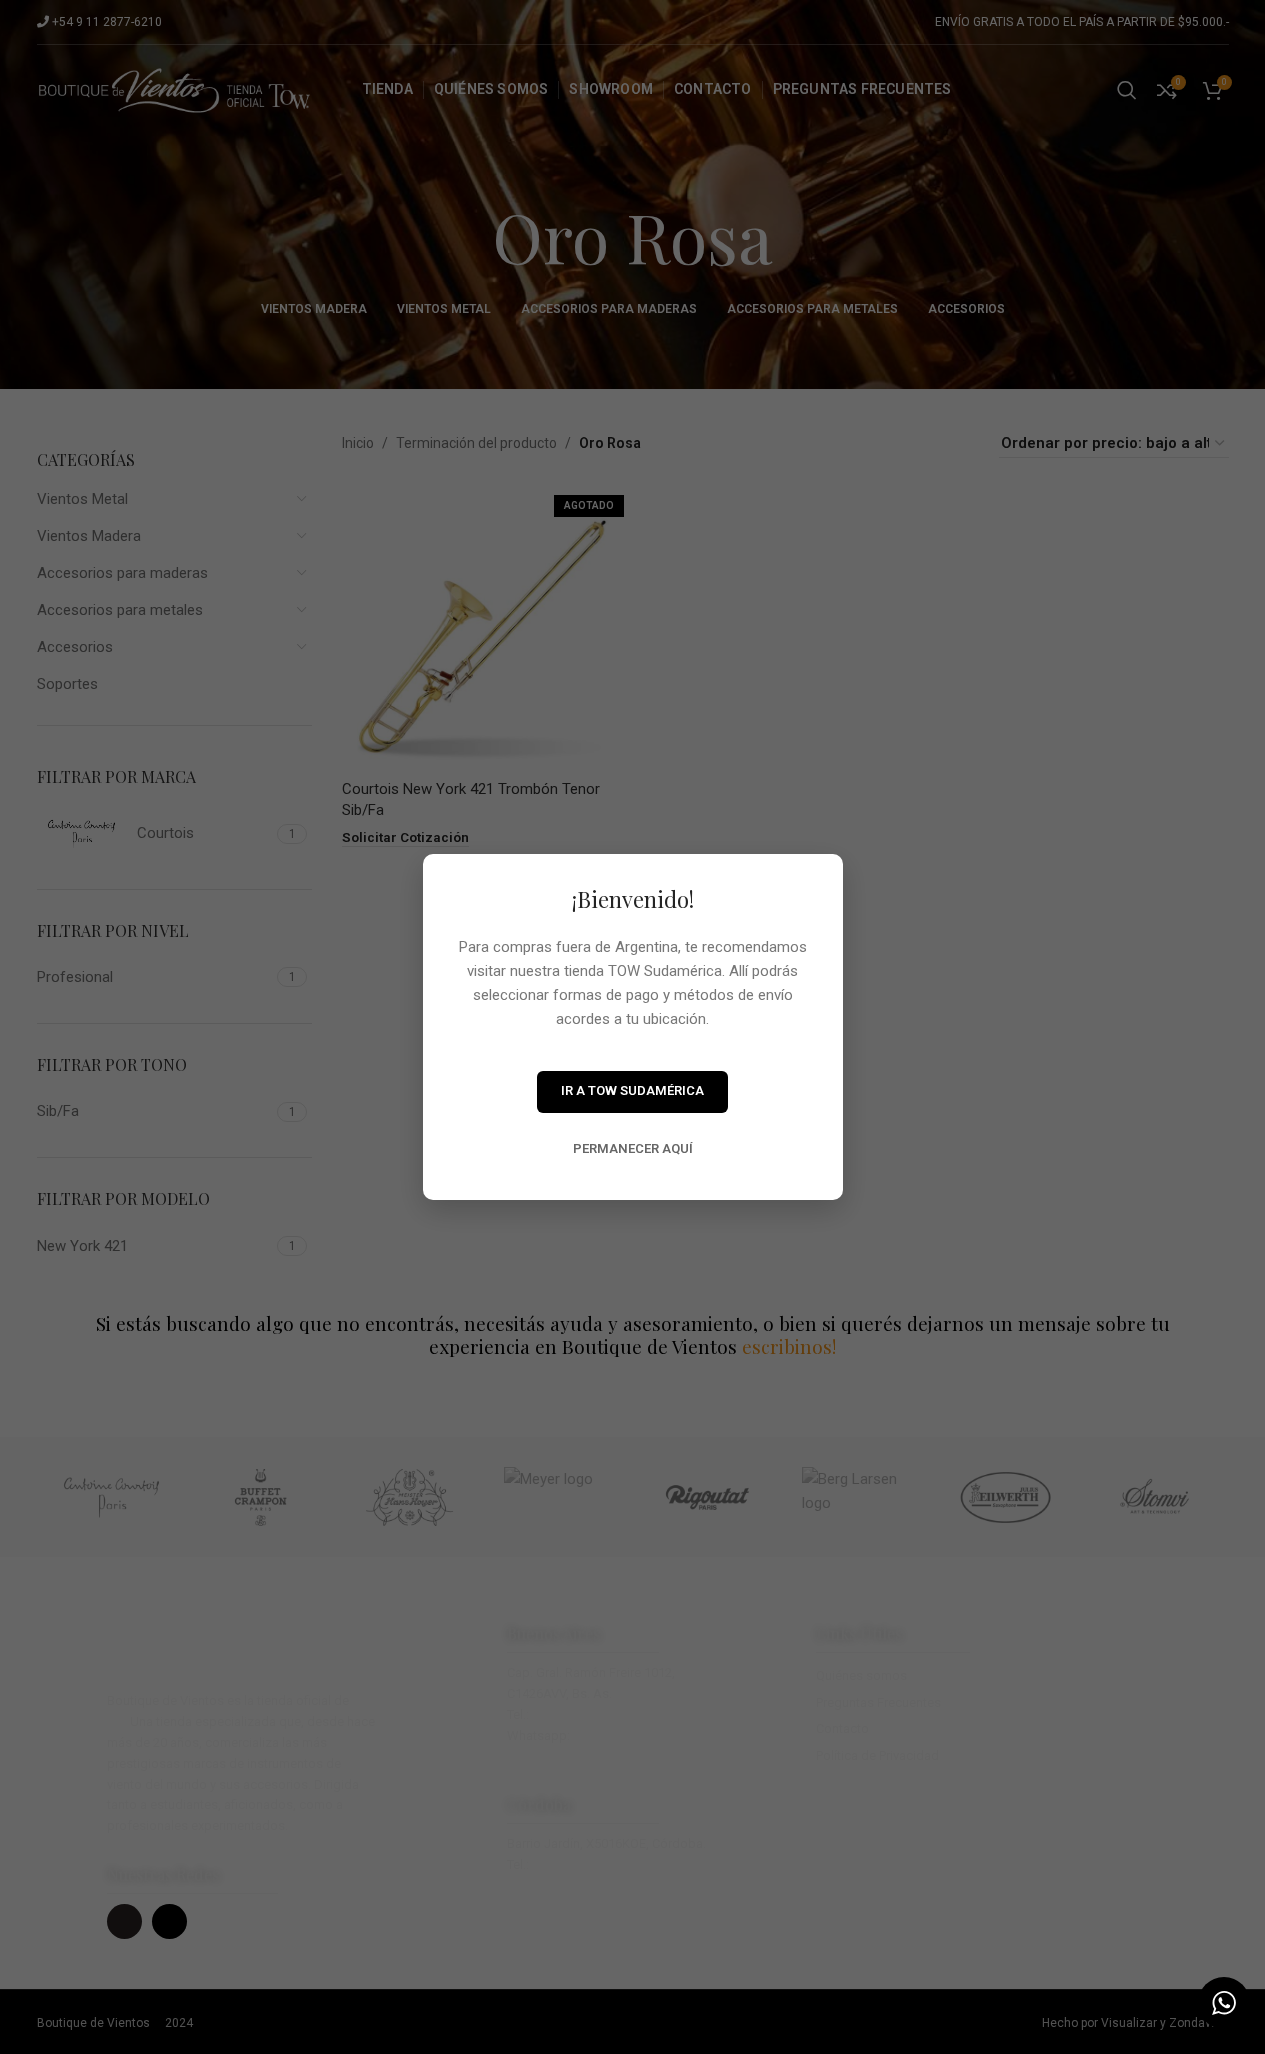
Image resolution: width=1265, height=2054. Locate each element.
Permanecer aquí (633, 1148)
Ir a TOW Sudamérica (632, 1090)
